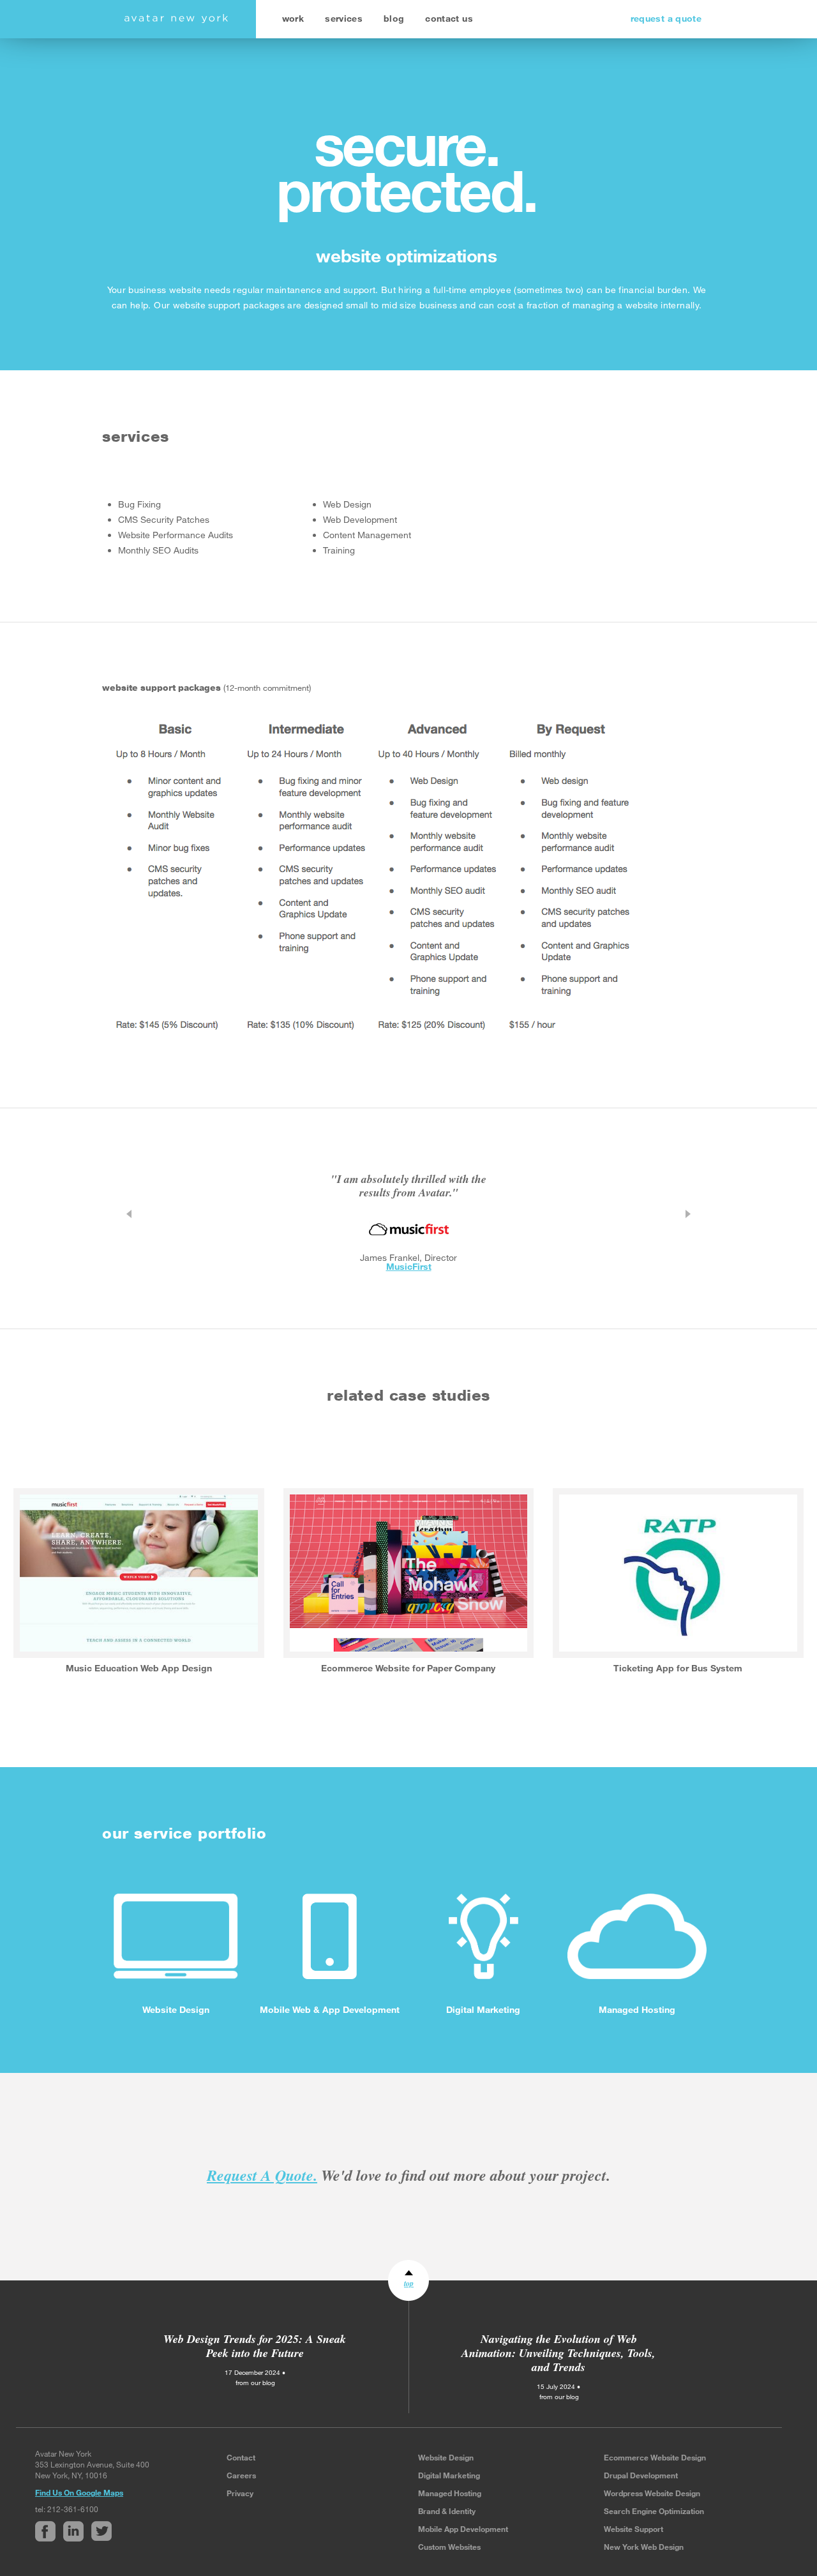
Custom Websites (449, 2547)
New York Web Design (644, 2547)
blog (394, 18)
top (409, 2283)
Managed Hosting (450, 2493)
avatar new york (176, 19)
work (293, 18)
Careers (241, 2475)
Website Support (633, 2529)
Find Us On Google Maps (79, 2492)
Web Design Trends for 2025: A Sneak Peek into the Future (255, 2346)
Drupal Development (641, 2475)
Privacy (240, 2493)
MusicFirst (409, 1266)
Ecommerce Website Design (655, 2457)
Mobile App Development (463, 2529)
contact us (449, 18)
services (344, 18)
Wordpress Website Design (652, 2493)
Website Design (446, 2457)
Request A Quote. (262, 2175)
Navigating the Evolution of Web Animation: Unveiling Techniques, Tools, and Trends (558, 2353)
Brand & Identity (447, 2511)
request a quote (666, 18)
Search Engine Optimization (654, 2511)
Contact (241, 2457)
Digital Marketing (449, 2475)
